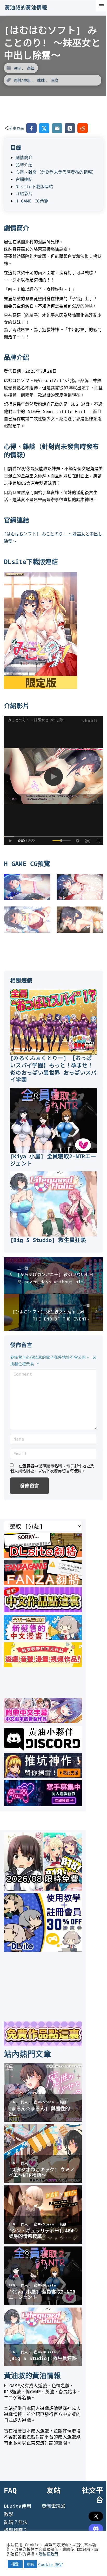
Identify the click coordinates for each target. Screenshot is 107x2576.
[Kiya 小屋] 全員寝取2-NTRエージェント (53, 1160)
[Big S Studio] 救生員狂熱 (48, 1240)
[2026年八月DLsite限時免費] (43, 1889)
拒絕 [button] (31, 2564)
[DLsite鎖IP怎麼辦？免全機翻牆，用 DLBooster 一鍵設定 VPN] (43, 1556)
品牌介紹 (24, 165)
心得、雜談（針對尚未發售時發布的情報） (56, 172)
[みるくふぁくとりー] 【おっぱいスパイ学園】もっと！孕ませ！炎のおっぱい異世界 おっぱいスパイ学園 (53, 1069)
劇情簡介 (24, 157)
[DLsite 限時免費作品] (43, 2045)
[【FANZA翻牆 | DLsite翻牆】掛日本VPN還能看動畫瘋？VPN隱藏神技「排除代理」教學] (43, 1583)
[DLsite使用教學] (43, 1950)
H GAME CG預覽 (32, 201)
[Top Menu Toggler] (101, 6)
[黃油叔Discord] (43, 1749)
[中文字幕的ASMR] (43, 1721)
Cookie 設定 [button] (51, 2564)
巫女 (55, 80)
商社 (31, 68)
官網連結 (24, 179)
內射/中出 (22, 80)
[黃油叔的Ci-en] (43, 1776)
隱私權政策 (48, 2554)
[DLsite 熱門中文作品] (43, 1665)
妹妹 (41, 80)
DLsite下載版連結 (34, 187)
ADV (17, 68)
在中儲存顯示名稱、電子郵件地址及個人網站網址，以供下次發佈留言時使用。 (52, 1468)
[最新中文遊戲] (43, 1611)
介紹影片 (24, 194)
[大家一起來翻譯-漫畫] (43, 1638)
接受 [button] (15, 2564)
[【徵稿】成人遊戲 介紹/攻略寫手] (43, 1804)
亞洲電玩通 (53, 2506)
